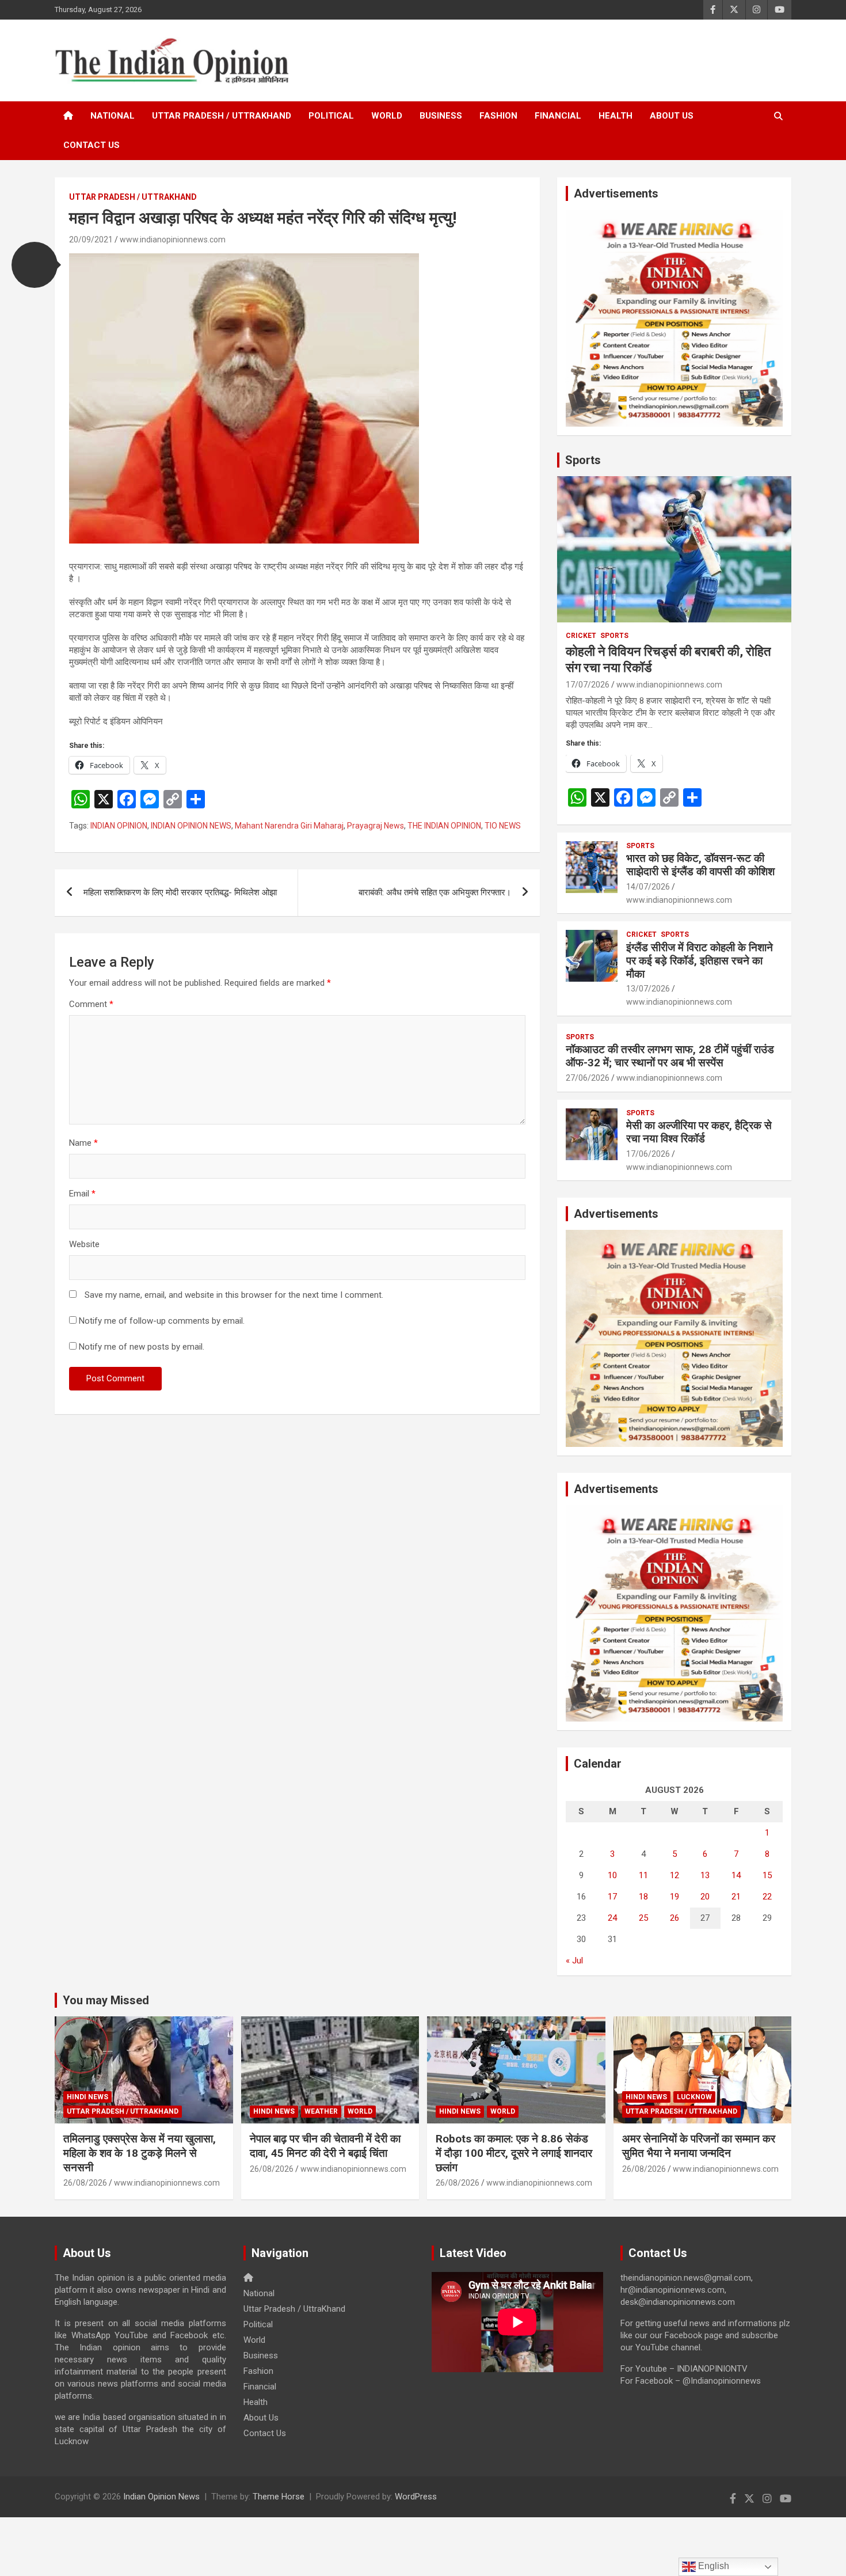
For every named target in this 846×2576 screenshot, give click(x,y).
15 (767, 1875)
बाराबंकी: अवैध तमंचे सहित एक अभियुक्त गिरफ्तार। (435, 892)
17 (612, 1897)
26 (674, 1918)
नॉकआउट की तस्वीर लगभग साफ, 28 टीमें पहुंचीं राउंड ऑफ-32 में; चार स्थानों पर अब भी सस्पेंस (670, 1056)
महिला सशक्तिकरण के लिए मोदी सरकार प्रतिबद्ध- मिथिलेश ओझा (180, 892)
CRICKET (581, 636)
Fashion (498, 116)
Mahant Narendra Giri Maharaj (289, 826)
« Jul (574, 1961)
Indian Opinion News (161, 2497)
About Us (672, 116)
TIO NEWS (503, 826)
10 (612, 1875)
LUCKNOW (694, 2097)
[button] (35, 265)
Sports (583, 460)
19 (674, 1897)
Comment (91, 1004)
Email (82, 1194)
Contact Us (92, 145)
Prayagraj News (376, 826)
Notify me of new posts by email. (142, 1347)
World (387, 116)
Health (616, 116)
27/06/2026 (588, 1078)
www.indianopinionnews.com (173, 240)
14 (736, 1875)
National (113, 116)
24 (612, 1918)
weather (321, 2111)
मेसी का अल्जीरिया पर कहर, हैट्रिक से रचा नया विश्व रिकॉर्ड (699, 1132)
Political (331, 116)
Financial (558, 116)
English (712, 2566)
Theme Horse (279, 2497)
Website (84, 1244)
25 (643, 1918)
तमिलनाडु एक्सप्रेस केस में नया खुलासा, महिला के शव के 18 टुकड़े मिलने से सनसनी (140, 2153)
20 (705, 1897)
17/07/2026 (588, 685)
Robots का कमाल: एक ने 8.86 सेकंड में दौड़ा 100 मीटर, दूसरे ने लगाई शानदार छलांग (514, 2153)
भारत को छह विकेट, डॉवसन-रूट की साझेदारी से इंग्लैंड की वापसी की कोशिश (700, 865)
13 (705, 1875)
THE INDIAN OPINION (444, 826)
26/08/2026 (85, 2183)
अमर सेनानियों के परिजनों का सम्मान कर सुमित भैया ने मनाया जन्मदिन (699, 2146)
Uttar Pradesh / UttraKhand (222, 116)
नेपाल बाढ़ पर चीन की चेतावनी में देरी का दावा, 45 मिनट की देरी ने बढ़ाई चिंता (325, 2146)
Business (441, 116)
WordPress (416, 2497)
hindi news (87, 2097)
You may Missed (106, 2000)
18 (643, 1897)
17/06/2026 (648, 1154)
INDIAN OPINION (119, 826)
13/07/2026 (648, 989)
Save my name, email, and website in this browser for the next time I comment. (234, 1295)
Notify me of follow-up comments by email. (162, 1321)
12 (674, 1875)
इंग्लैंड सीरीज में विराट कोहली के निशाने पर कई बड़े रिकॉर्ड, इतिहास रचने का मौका (700, 961)
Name (83, 1143)
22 (767, 1897)
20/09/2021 (91, 240)
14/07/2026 (648, 887)
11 (643, 1875)
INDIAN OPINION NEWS (191, 826)
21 (736, 1897)
